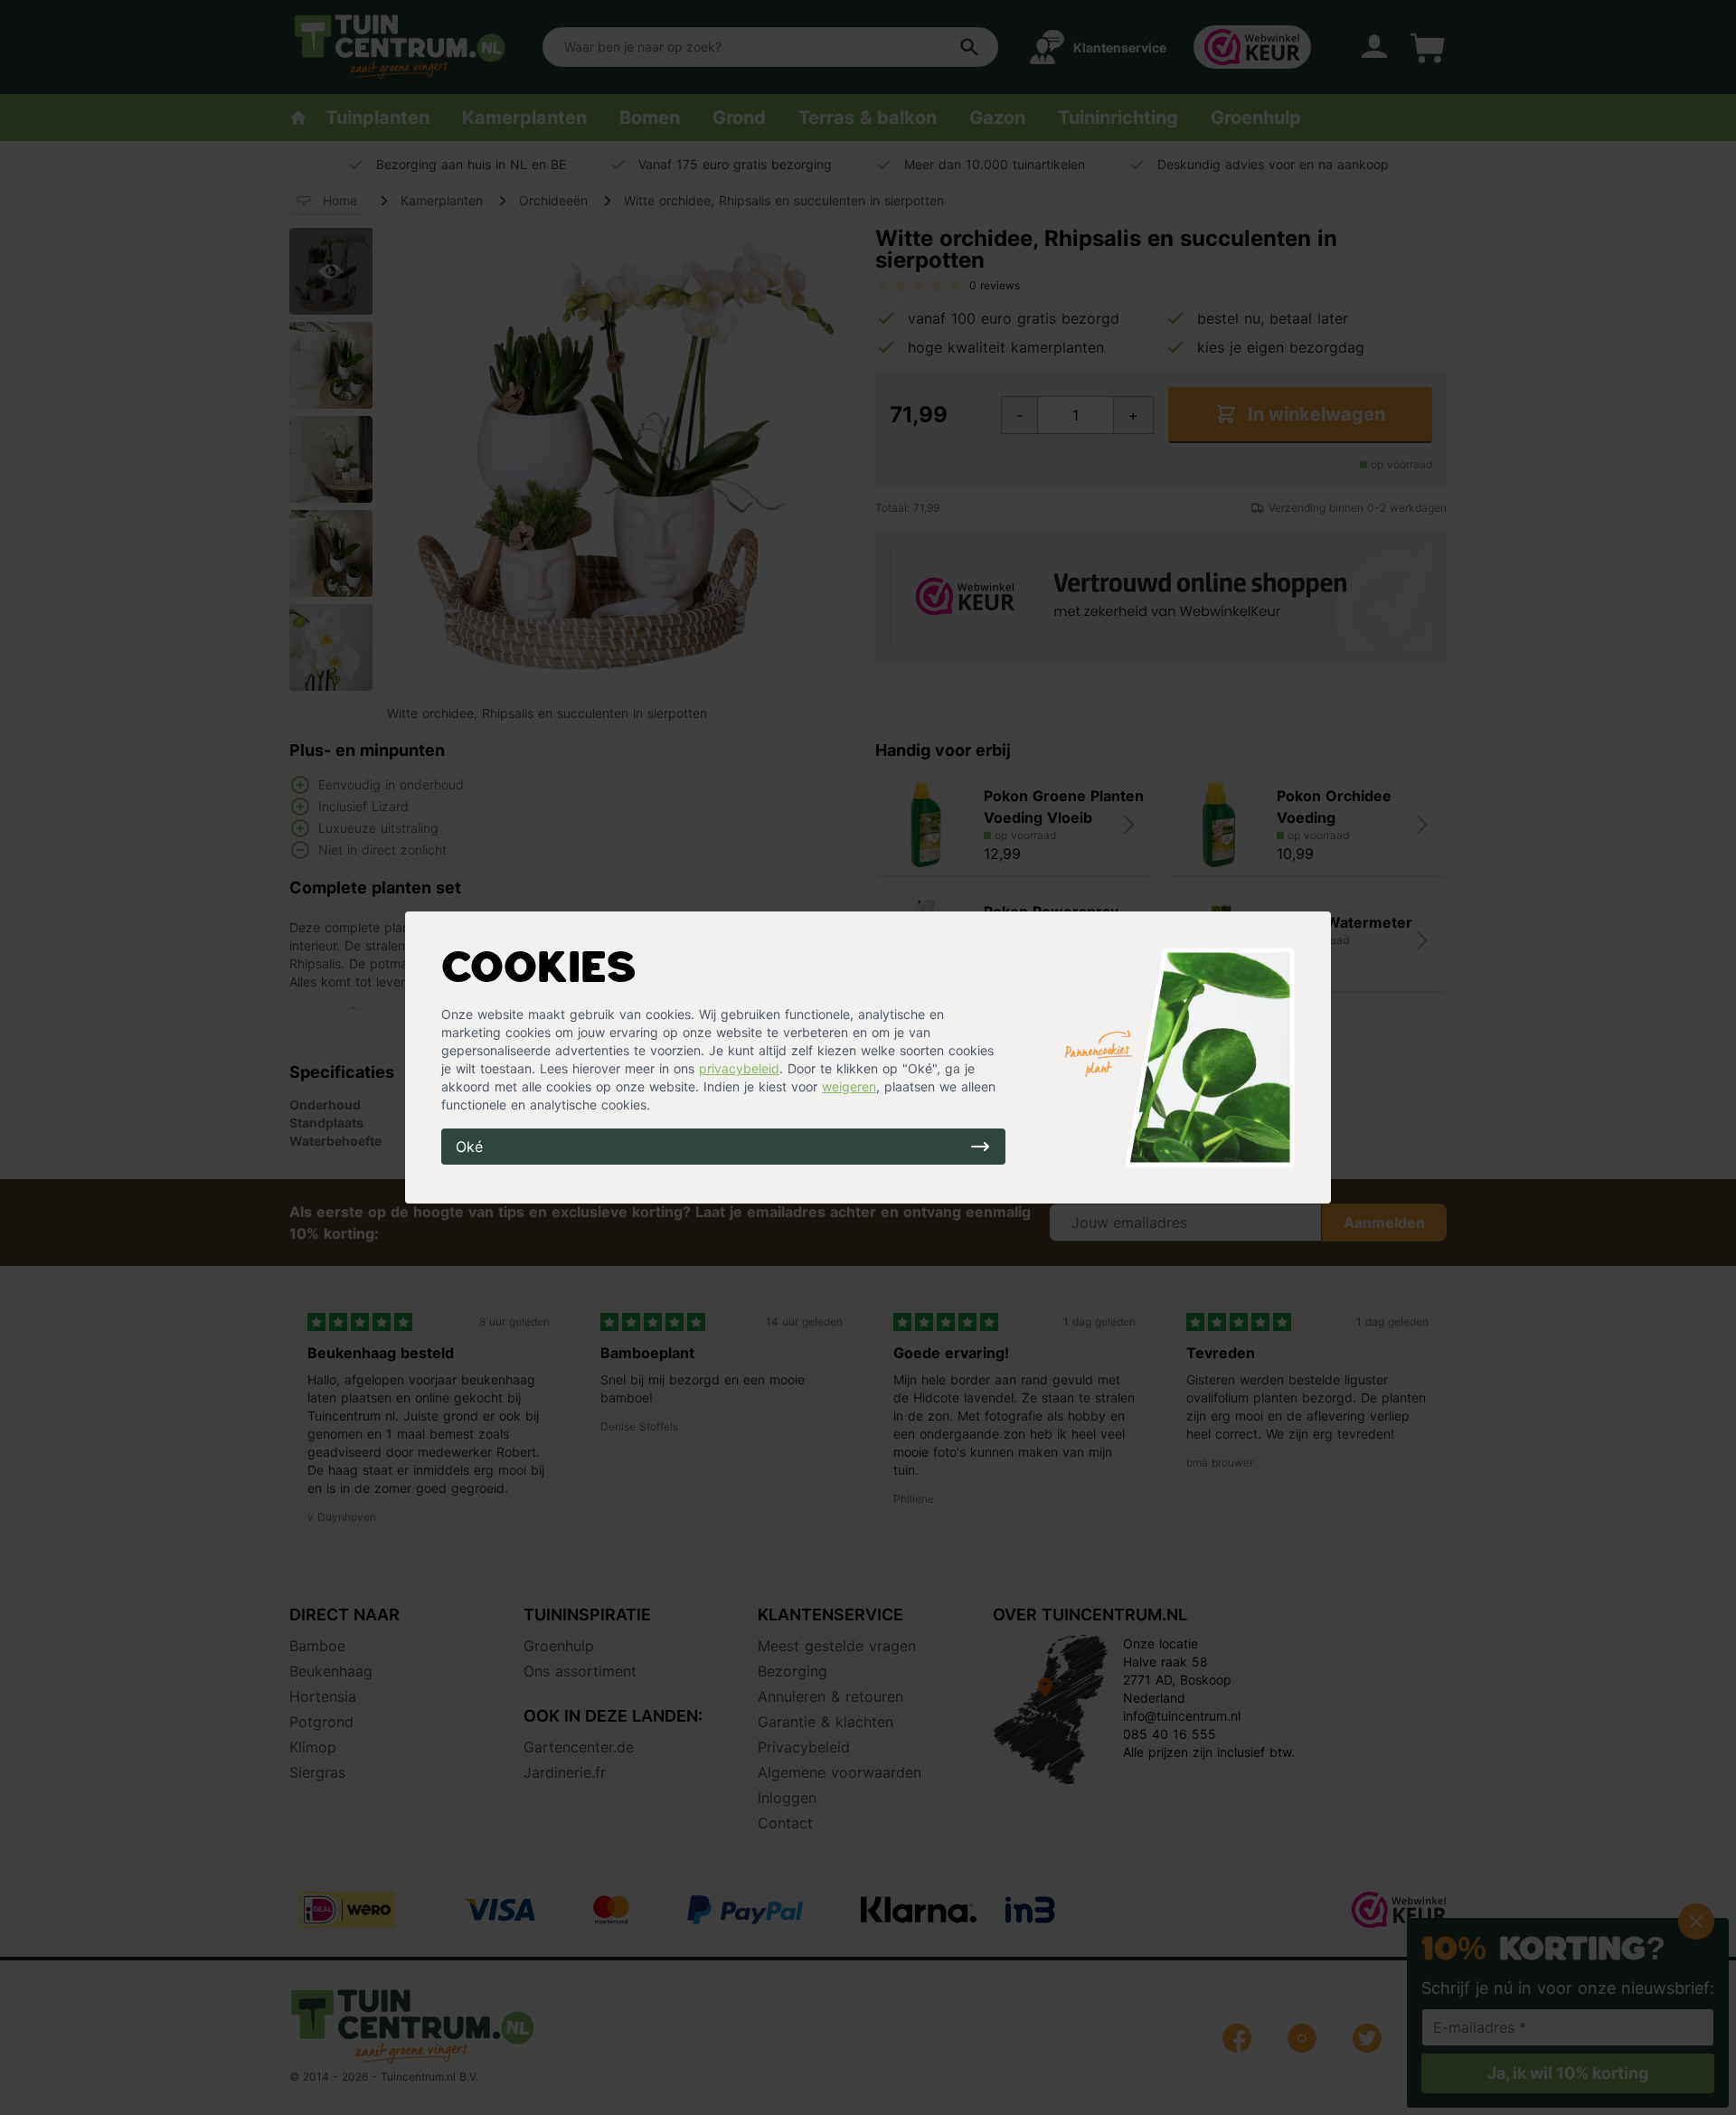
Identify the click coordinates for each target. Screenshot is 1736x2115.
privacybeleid (739, 1068)
